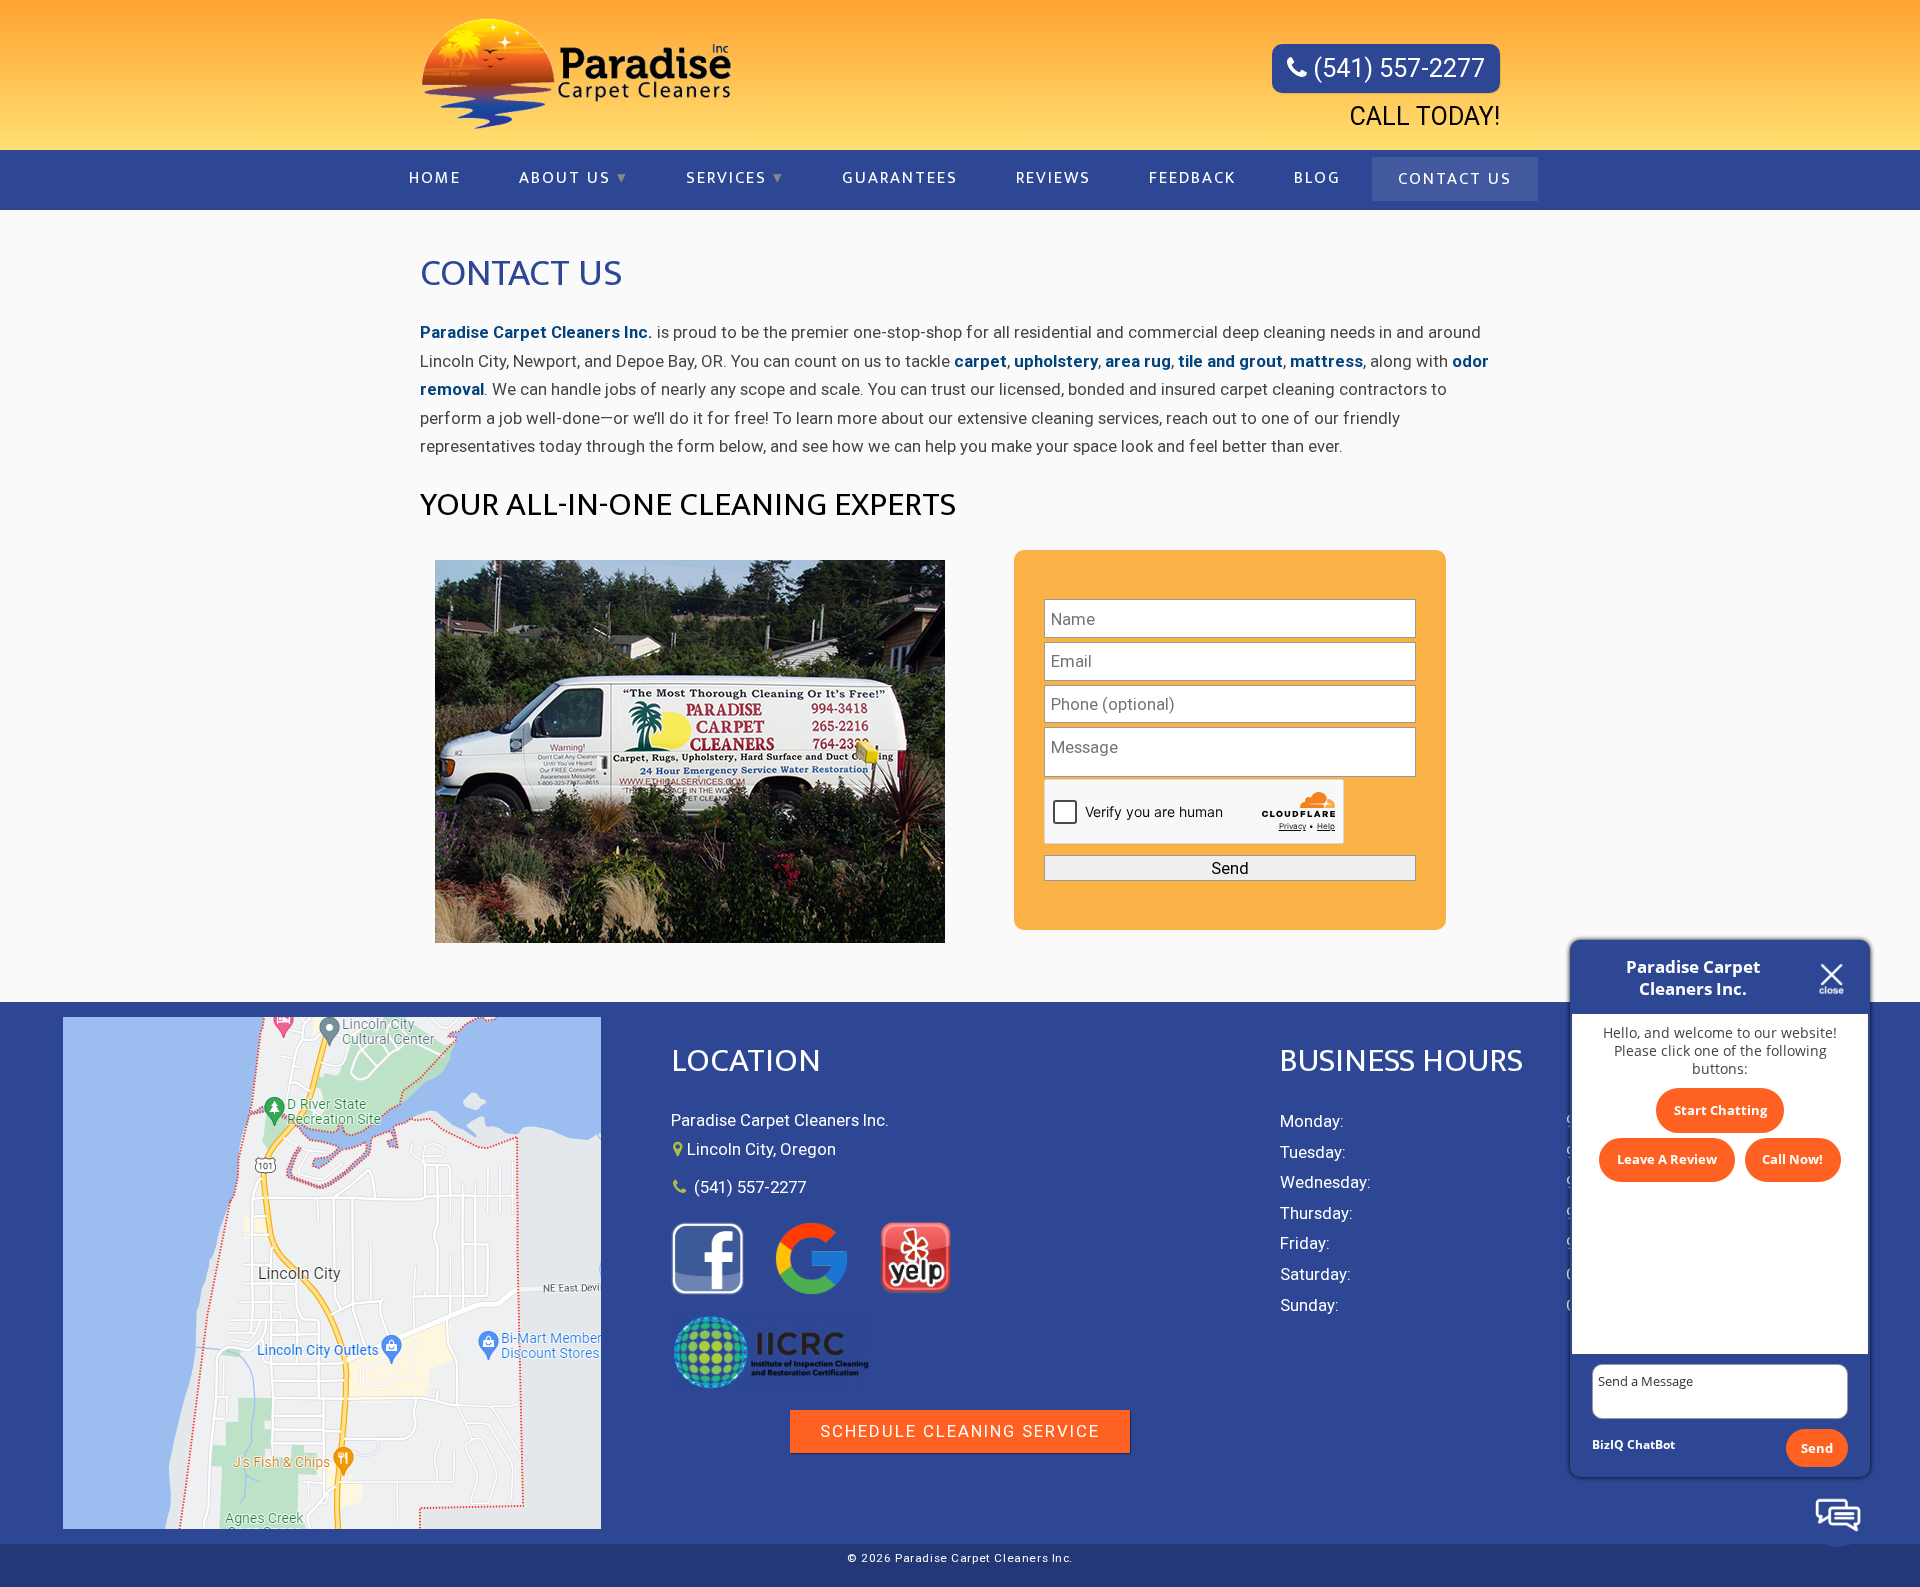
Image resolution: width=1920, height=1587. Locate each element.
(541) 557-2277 (1396, 68)
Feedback (1192, 178)
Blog (1317, 178)
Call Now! (1792, 1159)
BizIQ (1608, 1444)
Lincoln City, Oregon (761, 1149)
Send (1817, 1448)
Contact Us (1455, 179)
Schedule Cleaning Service (960, 1431)
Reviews (1053, 178)
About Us (565, 178)
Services (726, 178)
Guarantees (900, 178)
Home (435, 178)
